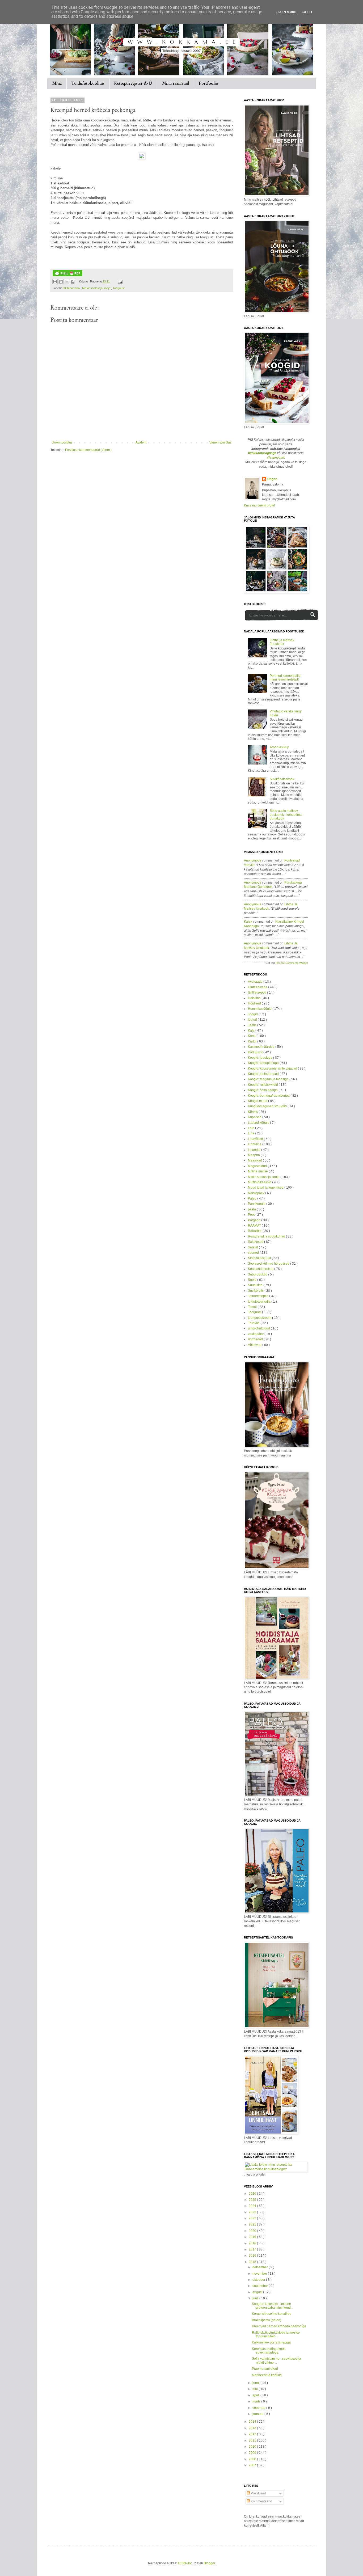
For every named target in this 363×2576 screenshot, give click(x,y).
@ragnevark (276, 458)
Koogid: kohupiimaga (264, 1063)
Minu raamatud (176, 83)
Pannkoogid (257, 1204)
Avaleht (141, 442)
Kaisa (248, 922)
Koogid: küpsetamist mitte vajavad (273, 1069)
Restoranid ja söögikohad (267, 1236)
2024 (253, 2206)
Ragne (272, 479)
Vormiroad (256, 1339)
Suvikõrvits (256, 1291)
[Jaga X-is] (67, 282)
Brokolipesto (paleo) (267, 2320)
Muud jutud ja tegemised (266, 1188)
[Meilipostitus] (119, 281)
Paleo (253, 1198)
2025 (253, 2200)
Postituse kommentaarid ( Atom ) (88, 450)
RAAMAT (255, 1226)
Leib (252, 1128)
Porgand (255, 1220)
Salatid (253, 1247)
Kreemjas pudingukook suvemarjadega (269, 2351)
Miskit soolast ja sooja (97, 288)
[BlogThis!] (61, 282)
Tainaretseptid (259, 1296)
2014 (253, 2422)
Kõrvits (253, 1112)
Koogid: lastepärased (264, 1074)
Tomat (253, 1307)
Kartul (253, 1041)
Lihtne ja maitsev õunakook (282, 642)
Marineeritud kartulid (267, 2375)
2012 (253, 2434)
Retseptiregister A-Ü (133, 83)
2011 (253, 2440)
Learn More (286, 12)
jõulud (253, 1020)
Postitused (258, 2493)
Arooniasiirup (279, 747)
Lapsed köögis (259, 1123)
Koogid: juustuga (261, 1058)
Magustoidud (258, 1166)
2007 (253, 2465)
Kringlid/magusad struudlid (268, 1106)
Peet (252, 1215)
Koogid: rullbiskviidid (263, 1085)
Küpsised (255, 1117)
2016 (253, 2256)
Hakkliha (255, 998)
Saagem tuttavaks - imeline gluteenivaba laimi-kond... (273, 2306)
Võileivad (255, 1345)
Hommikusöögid (260, 1009)
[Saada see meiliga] (55, 282)
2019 (253, 2237)
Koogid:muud (258, 1101)
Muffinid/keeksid (260, 1182)
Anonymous (253, 860)
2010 (253, 2447)
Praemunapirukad (265, 2369)
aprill (256, 2395)
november (260, 2274)
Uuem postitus (62, 442)
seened (254, 1253)
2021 (253, 2224)
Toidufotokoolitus (88, 83)
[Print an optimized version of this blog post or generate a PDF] (67, 275)
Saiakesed (256, 1242)
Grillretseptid (258, 993)
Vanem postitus (220, 442)
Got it (307, 12)
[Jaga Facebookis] (73, 282)
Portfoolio (208, 83)
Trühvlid (254, 1323)
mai (256, 2389)
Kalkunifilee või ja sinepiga (271, 2342)
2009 (253, 2453)
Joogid (253, 1014)
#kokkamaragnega (262, 453)
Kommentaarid (261, 2501)
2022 (253, 2218)
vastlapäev (256, 1334)
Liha (252, 1133)
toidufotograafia (260, 1302)
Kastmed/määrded (262, 1047)
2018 (253, 2243)
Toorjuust (119, 288)
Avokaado (256, 982)
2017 (253, 2249)
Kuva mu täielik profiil (259, 505)
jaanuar (258, 2414)
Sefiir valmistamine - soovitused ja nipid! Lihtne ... (277, 2360)
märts (257, 2401)
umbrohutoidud (259, 1328)
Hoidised (255, 1003)
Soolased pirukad (261, 1269)
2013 (253, 2428)
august (258, 2292)
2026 (253, 2194)
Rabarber (255, 1231)
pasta (252, 1209)
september (261, 2286)
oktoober (259, 2280)
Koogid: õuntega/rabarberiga (269, 1096)
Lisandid (255, 1150)
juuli (256, 2298)
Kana (252, 1036)
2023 (253, 2212)
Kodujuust (256, 1052)
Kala (252, 1031)
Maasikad (255, 1160)
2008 (253, 2459)
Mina (57, 83)
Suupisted (256, 1285)
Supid (253, 1280)
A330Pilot (185, 2563)
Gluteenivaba (72, 288)
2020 (253, 2231)
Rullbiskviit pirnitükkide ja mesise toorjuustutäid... (276, 2334)
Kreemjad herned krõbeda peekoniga (279, 2326)
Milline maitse (258, 1171)
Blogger (209, 2563)
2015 (253, 2262)
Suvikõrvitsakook (282, 779)
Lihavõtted (256, 1139)
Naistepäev (257, 1193)
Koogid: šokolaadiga (263, 1090)
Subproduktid (258, 1274)
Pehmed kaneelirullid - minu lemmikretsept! (286, 678)
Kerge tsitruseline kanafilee (272, 2314)
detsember (261, 2267)
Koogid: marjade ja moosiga (269, 1079)
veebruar (259, 2408)
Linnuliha (255, 1144)
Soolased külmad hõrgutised (269, 1264)
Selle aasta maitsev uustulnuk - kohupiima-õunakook (286, 815)
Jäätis (253, 1025)
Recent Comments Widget (292, 963)
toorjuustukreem (260, 1318)
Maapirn (254, 1155)
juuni (256, 2383)
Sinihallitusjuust (260, 1258)
